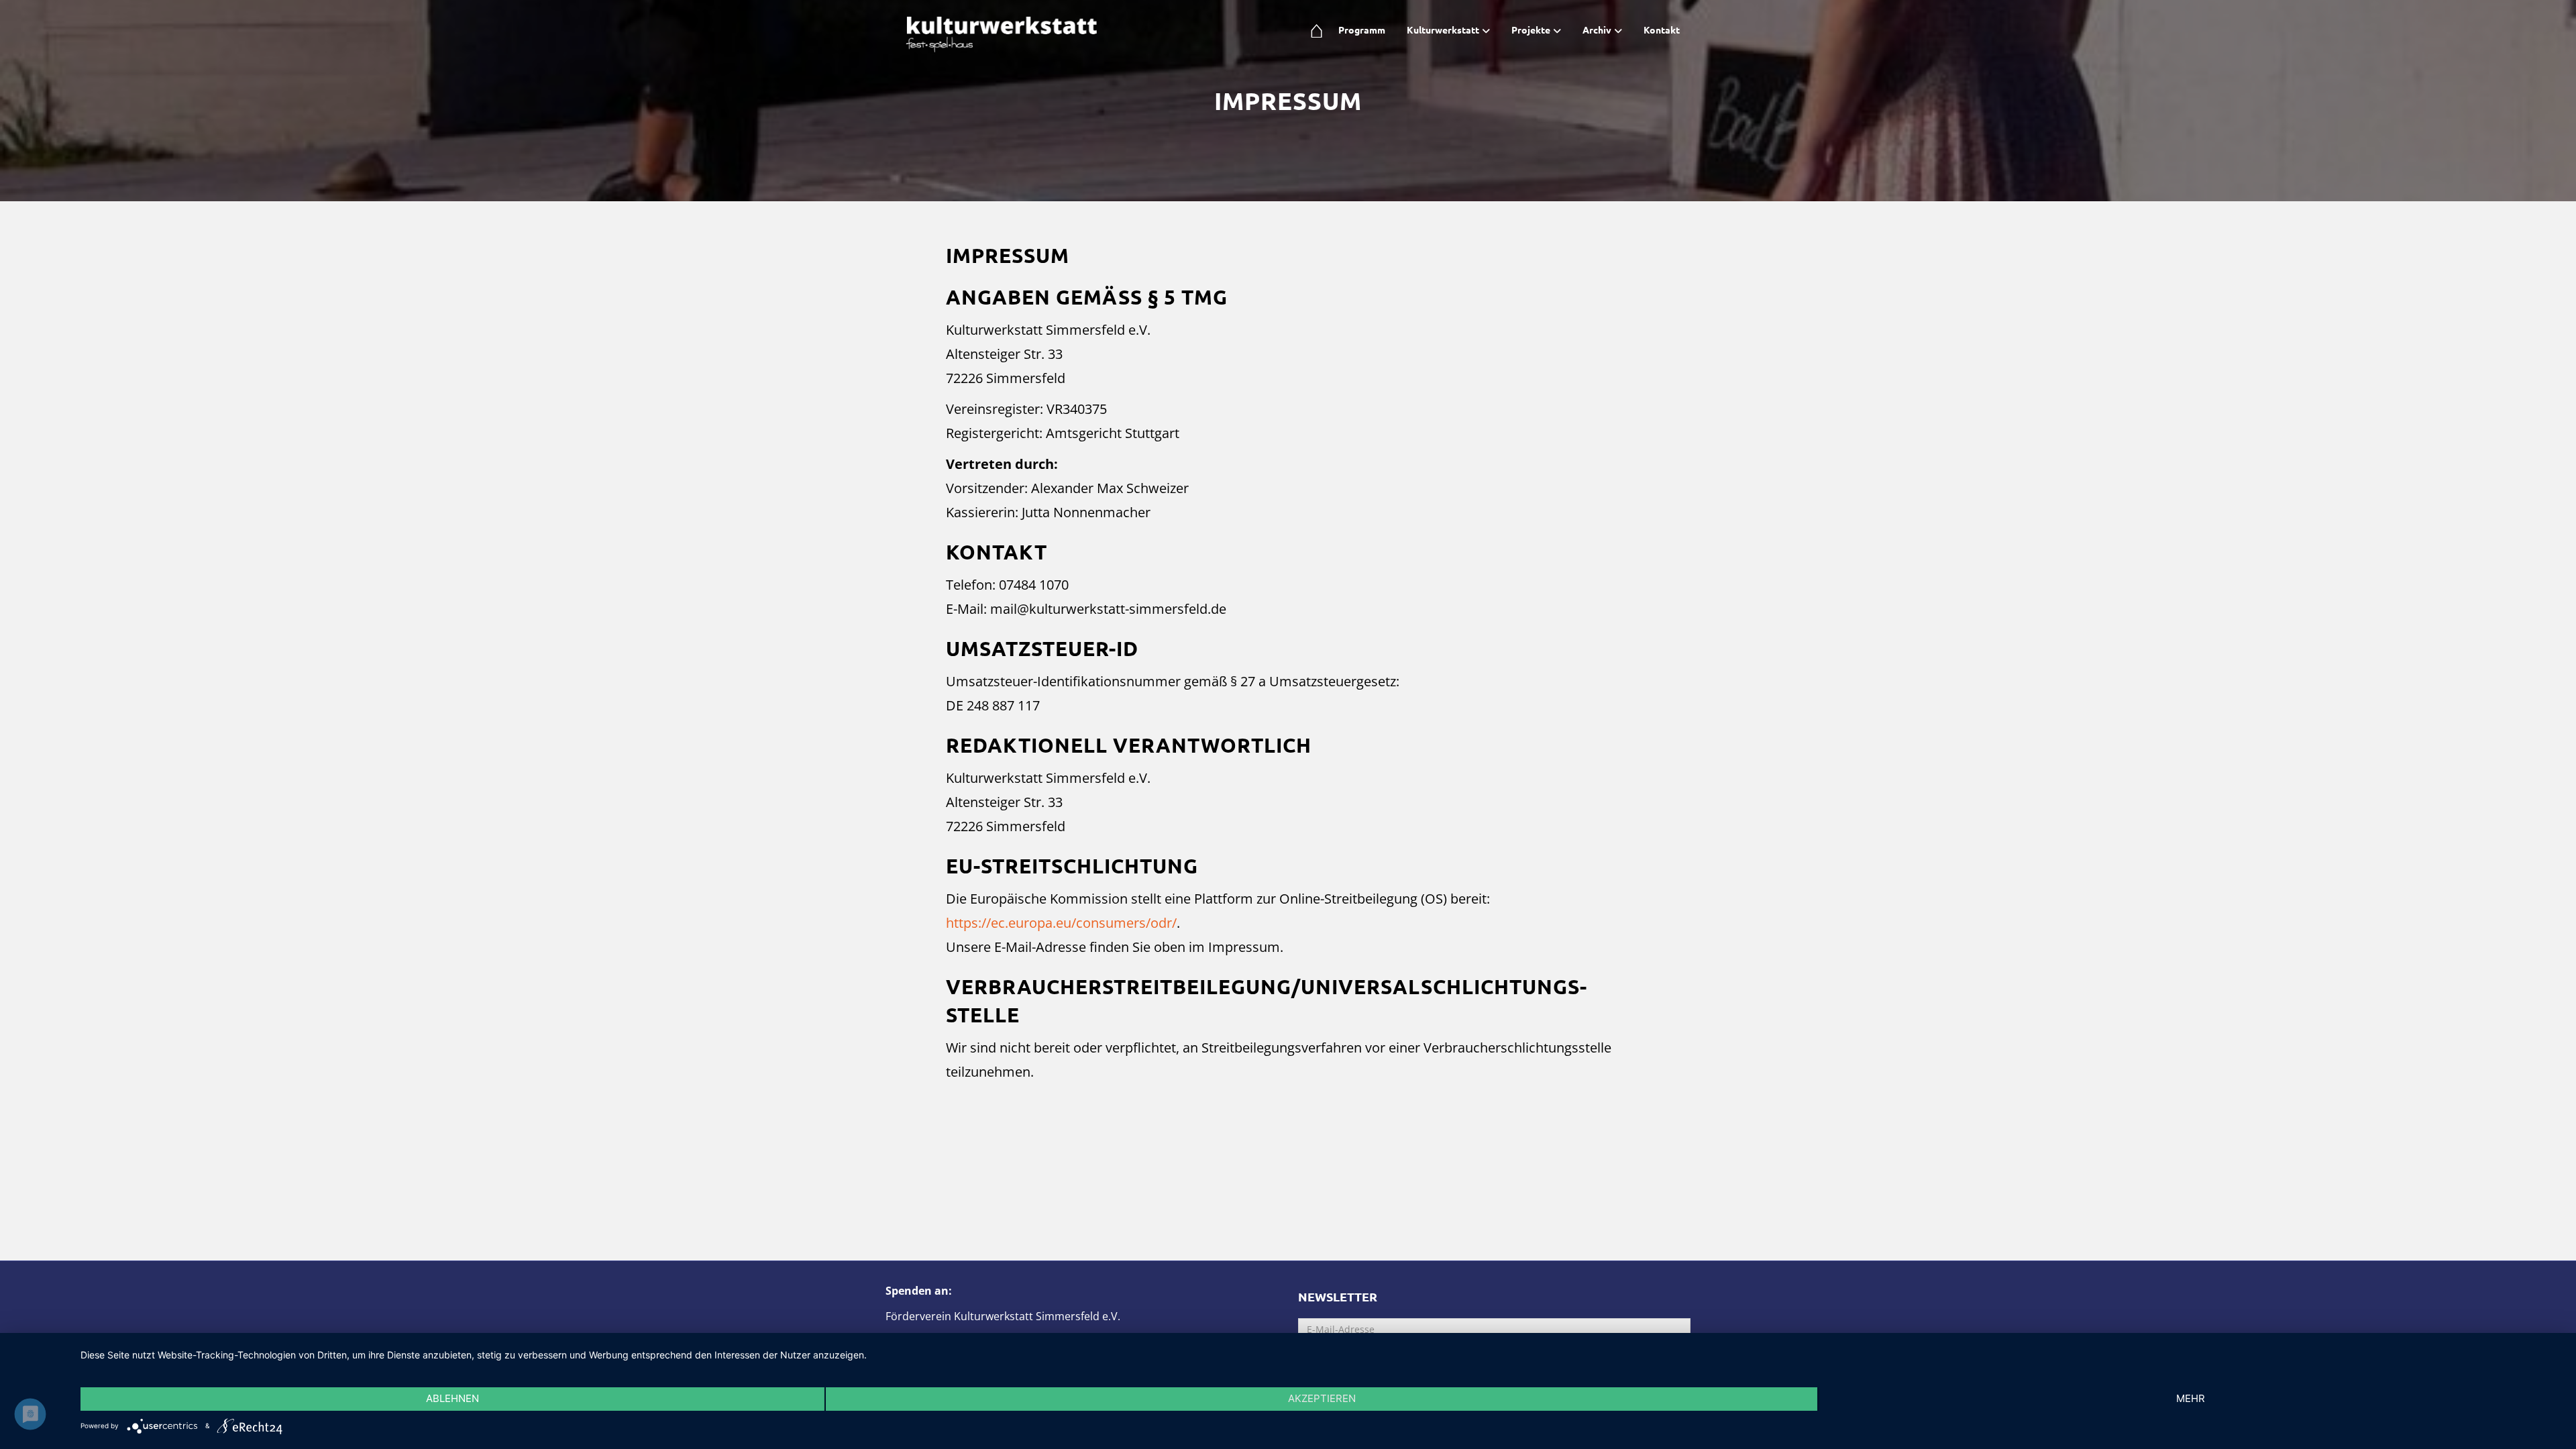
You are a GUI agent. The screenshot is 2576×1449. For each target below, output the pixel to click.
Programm (1362, 30)
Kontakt (1662, 30)
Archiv (1597, 30)
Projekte (1531, 30)
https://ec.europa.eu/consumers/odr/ (1061, 923)
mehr (2191, 1398)
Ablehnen (452, 1398)
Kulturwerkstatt (1443, 30)
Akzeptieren (1322, 1398)
